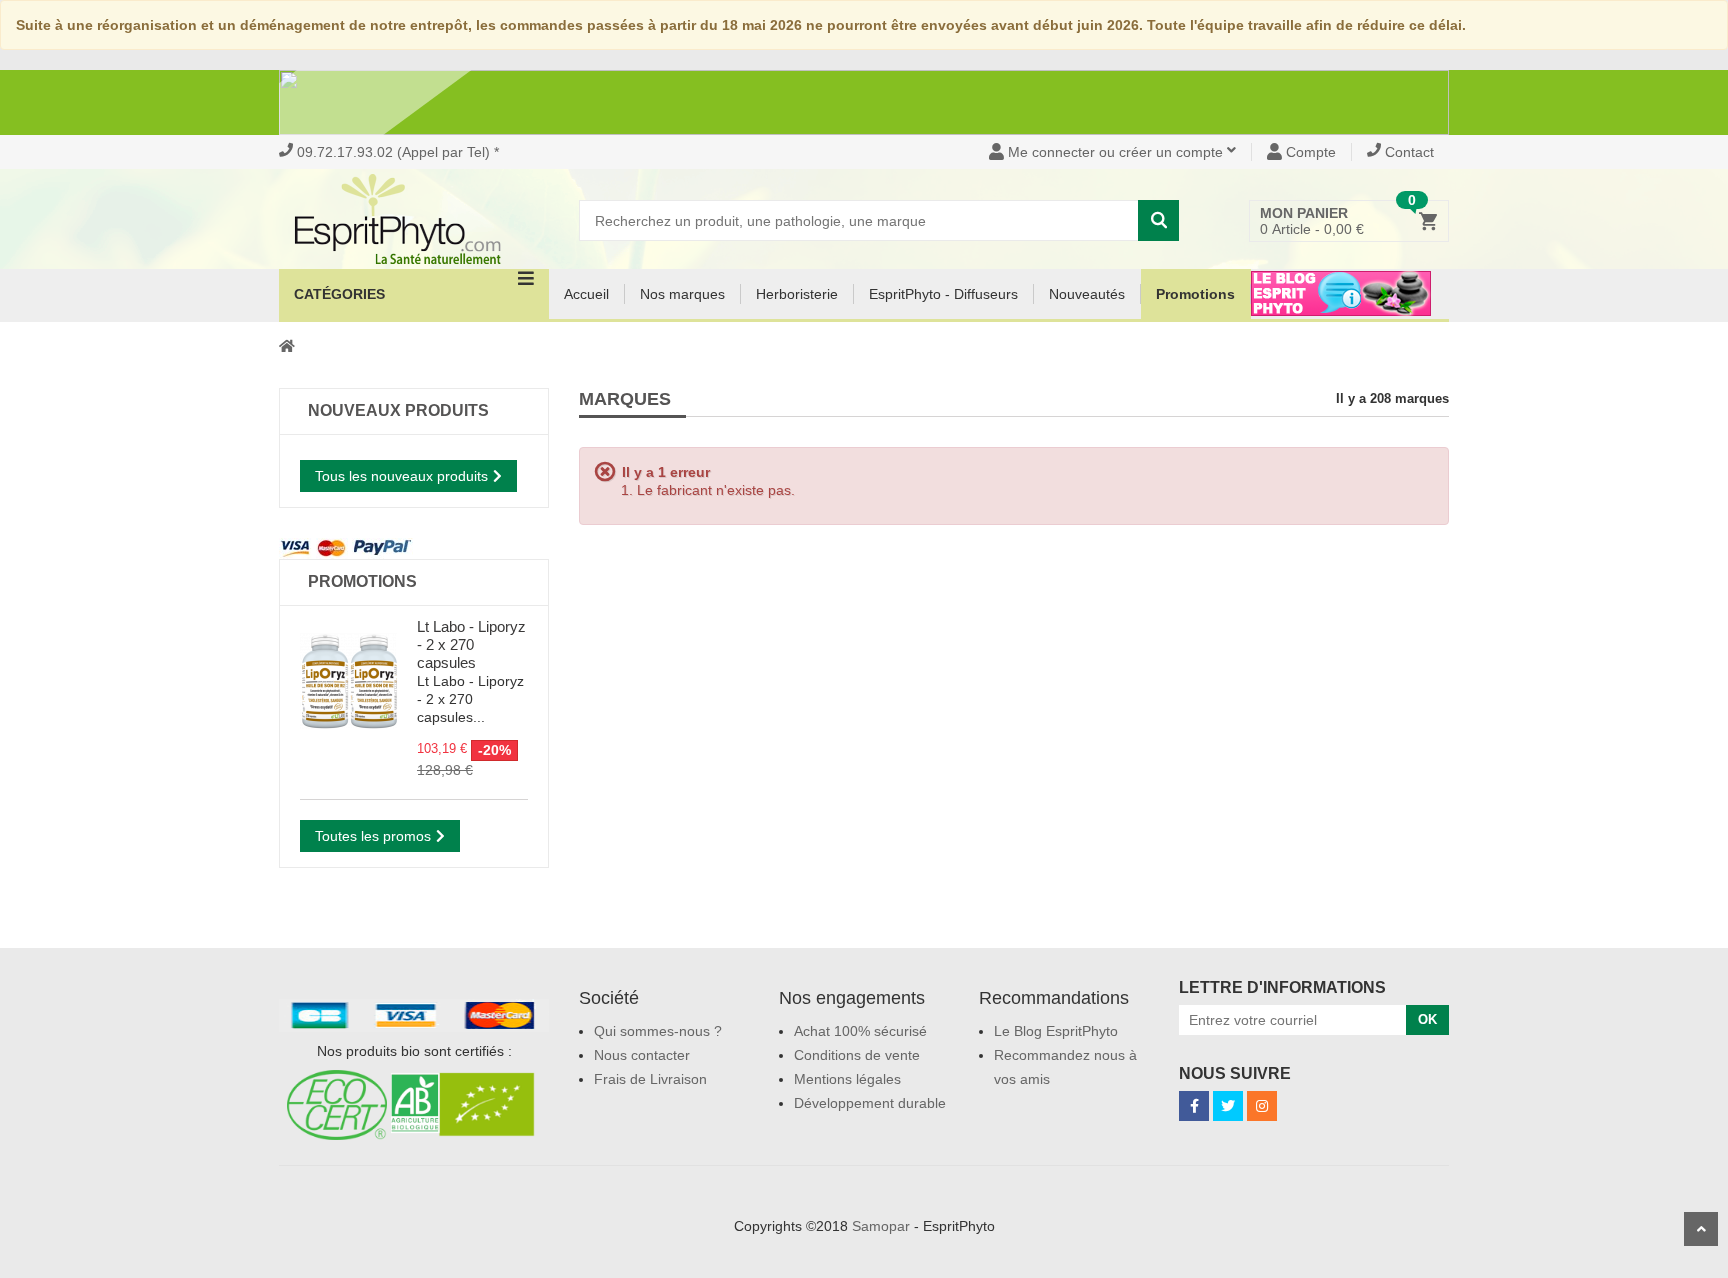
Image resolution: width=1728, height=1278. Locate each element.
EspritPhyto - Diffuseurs (943, 294)
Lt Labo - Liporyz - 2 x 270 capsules (471, 644)
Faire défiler (1701, 1229)
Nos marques (682, 294)
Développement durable (870, 1103)
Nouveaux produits (398, 410)
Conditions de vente (857, 1055)
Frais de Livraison (650, 1079)
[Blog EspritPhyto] (1341, 306)
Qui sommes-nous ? (658, 1031)
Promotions (1195, 294)
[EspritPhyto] (414, 219)
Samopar (881, 1226)
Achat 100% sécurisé (860, 1031)
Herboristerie (797, 294)
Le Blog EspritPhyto (1056, 1031)
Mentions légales (847, 1079)
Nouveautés (1087, 294)
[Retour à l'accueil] (287, 345)
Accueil (586, 294)
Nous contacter (642, 1055)
